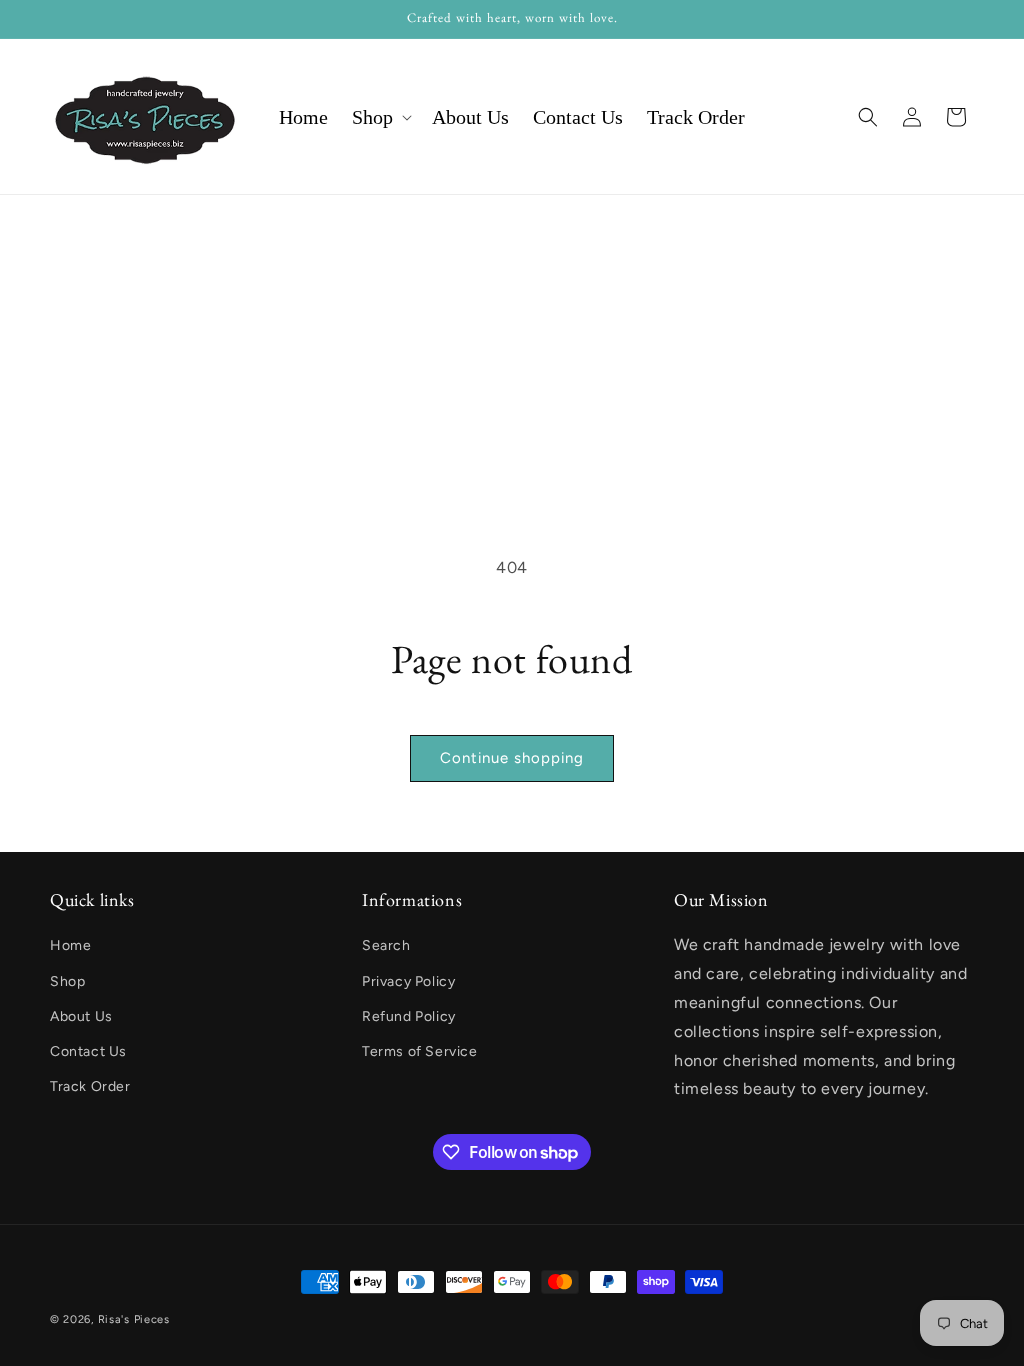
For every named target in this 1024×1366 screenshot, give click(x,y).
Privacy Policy (408, 981)
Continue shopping (512, 758)
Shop (67, 981)
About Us (81, 1016)
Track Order (90, 1086)
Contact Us (88, 1051)
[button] (380, 117)
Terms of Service (420, 1051)
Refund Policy (409, 1016)
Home (70, 945)
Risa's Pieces (134, 1319)
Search (386, 945)
